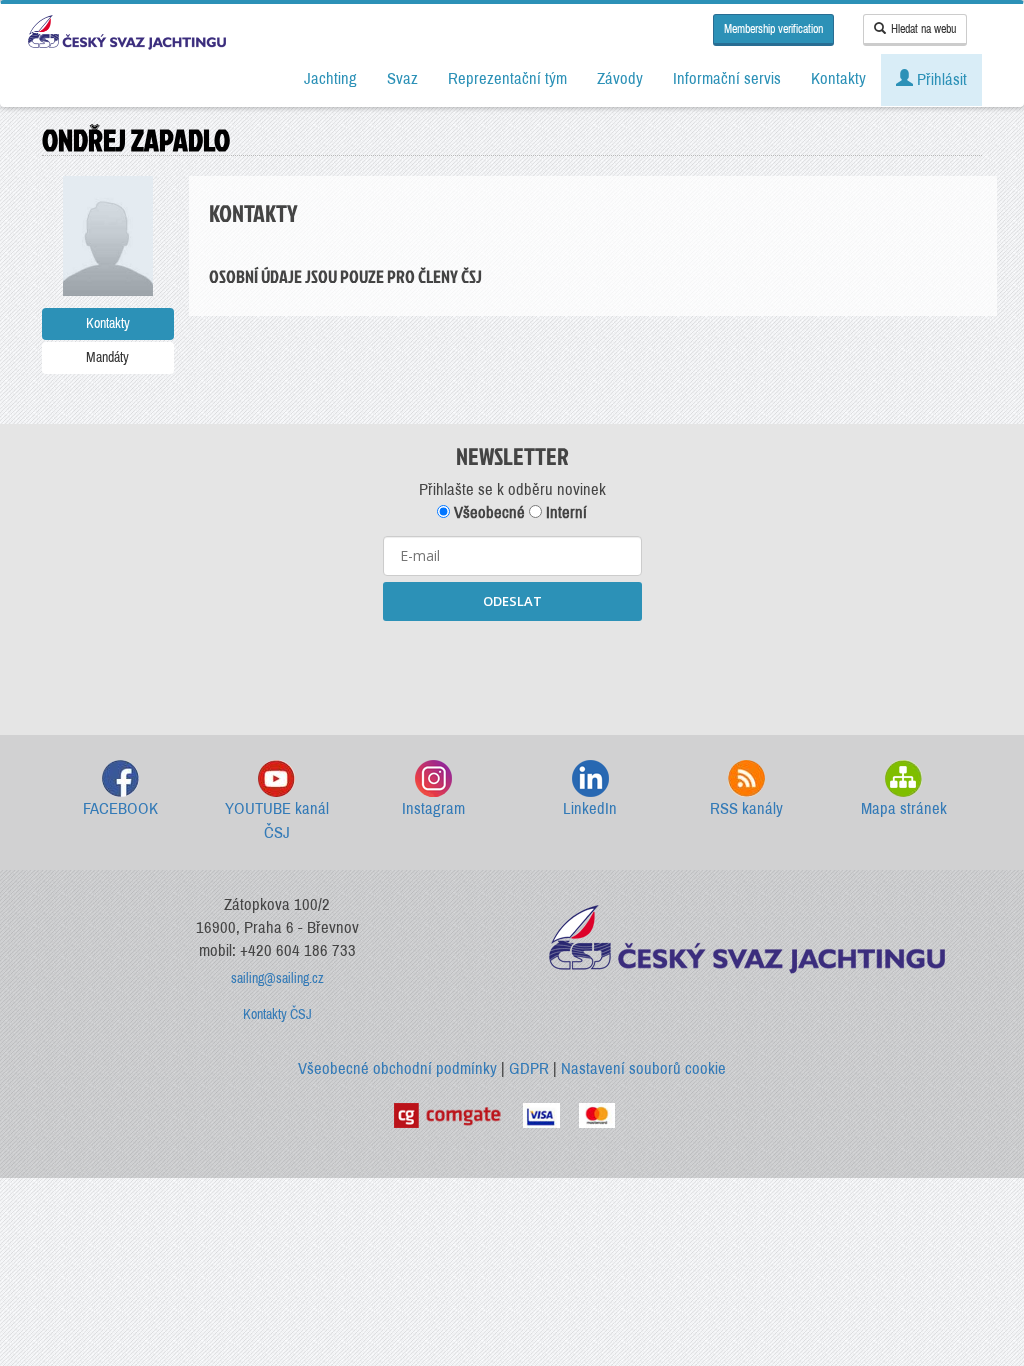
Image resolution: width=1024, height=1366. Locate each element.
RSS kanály (746, 808)
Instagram (433, 808)
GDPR (529, 1068)
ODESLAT (512, 601)
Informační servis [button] (727, 78)
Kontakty (108, 323)
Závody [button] (620, 78)
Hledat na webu (923, 29)
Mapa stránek (904, 808)
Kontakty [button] (838, 78)
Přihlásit (940, 79)
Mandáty (107, 357)
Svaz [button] (402, 78)
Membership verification (773, 29)
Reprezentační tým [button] (507, 78)
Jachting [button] (330, 78)
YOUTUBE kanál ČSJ (277, 820)
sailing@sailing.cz (277, 978)
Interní (564, 512)
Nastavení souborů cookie (643, 1068)
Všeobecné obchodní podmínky (397, 1068)
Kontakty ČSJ (277, 1014)
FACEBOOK (120, 808)
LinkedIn (590, 808)
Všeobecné (487, 512)
